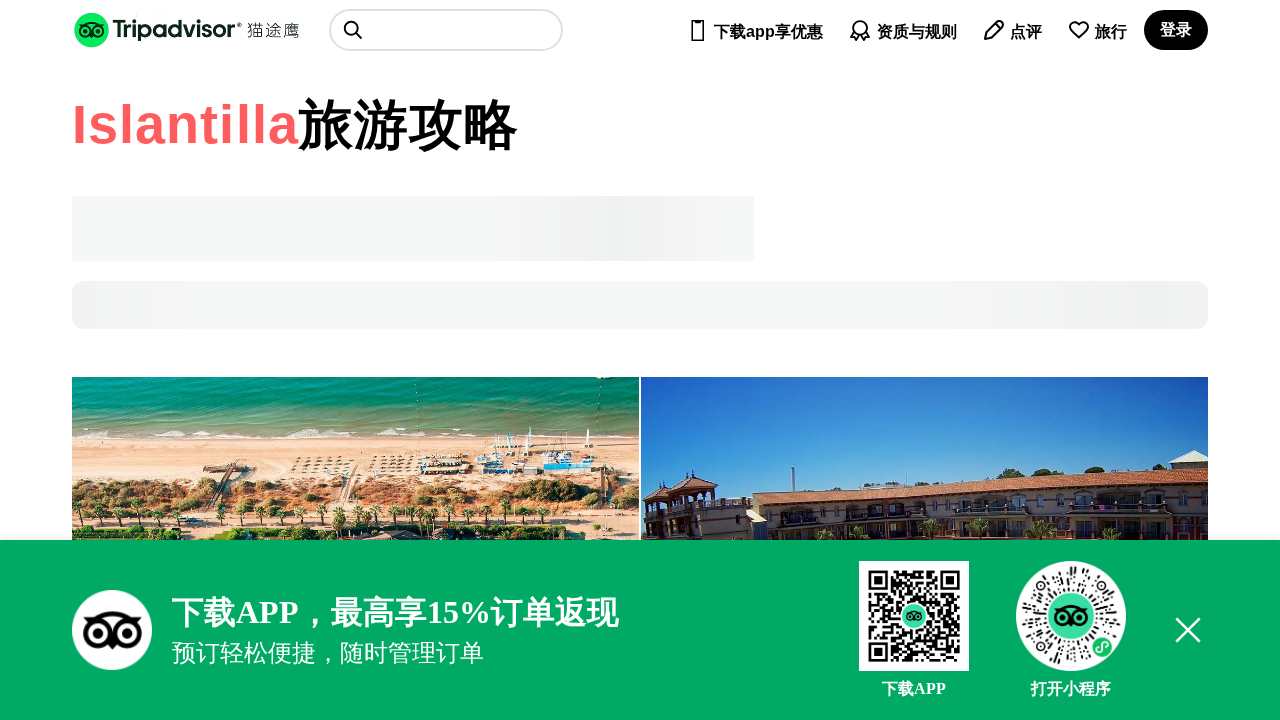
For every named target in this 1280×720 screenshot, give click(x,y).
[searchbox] (446, 30)
